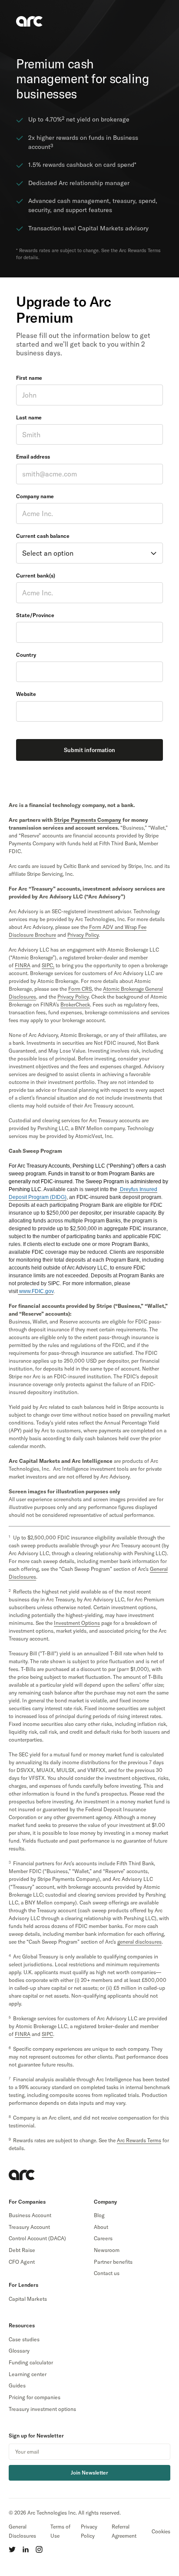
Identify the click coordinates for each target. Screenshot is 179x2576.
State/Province (35, 615)
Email (162, 2451)
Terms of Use (60, 2531)
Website (26, 694)
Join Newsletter (89, 2473)
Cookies (161, 2531)
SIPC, (48, 965)
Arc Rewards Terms (139, 2140)
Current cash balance (43, 536)
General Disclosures (22, 2531)
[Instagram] (39, 2549)
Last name (29, 417)
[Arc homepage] (22, 2175)
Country (26, 655)
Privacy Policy (89, 2531)
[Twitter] (12, 2549)
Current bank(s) (36, 576)
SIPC (47, 2034)
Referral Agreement (124, 2531)
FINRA (23, 965)
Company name (35, 496)
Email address (33, 457)
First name (29, 378)
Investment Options (77, 1623)
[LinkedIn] (26, 2549)
